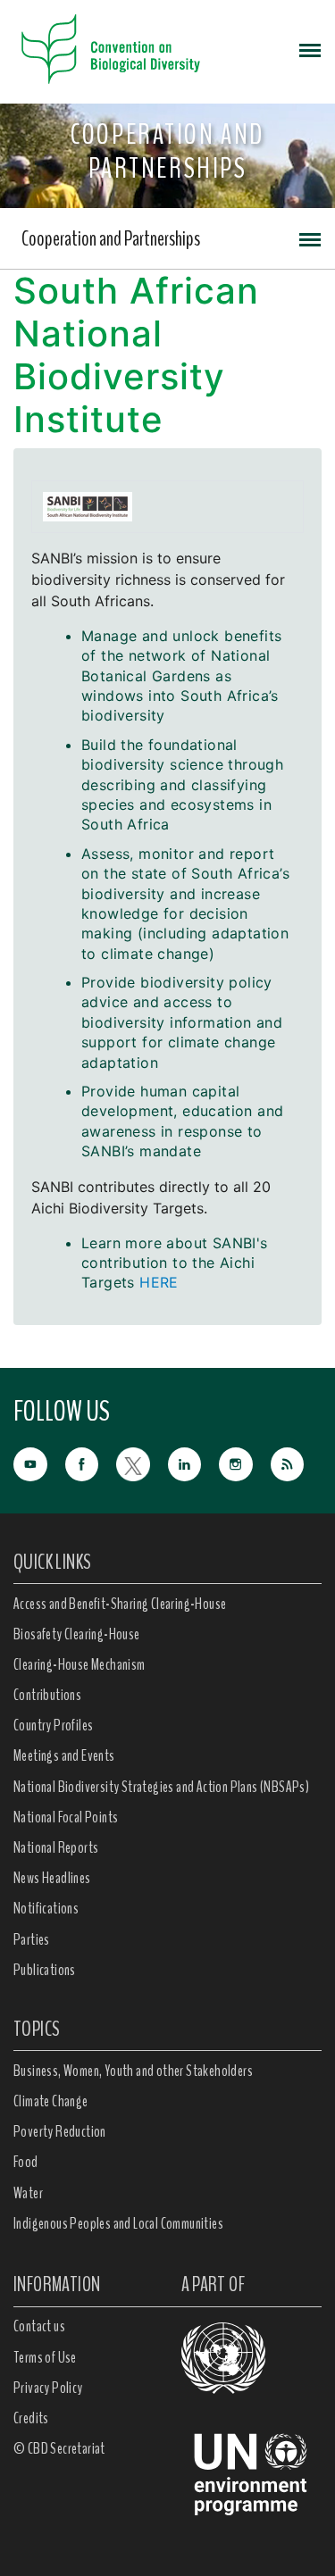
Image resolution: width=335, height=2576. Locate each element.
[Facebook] (91, 1462)
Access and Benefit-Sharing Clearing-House (120, 1604)
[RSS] (297, 1464)
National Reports (56, 1847)
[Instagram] (245, 1462)
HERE (159, 1282)
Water (28, 2193)
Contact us (39, 2326)
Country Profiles (53, 1725)
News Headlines (52, 1878)
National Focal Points (66, 1817)
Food (26, 2162)
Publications (45, 1970)
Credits (31, 2418)
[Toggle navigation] (310, 49)
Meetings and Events (64, 1755)
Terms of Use (45, 2357)
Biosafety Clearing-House (77, 1634)
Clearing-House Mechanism (80, 1664)
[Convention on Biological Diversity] (111, 49)
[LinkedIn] (194, 1462)
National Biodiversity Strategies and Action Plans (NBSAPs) (161, 1787)
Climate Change (51, 2101)
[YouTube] (39, 1462)
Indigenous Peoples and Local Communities (118, 2223)
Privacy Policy (48, 2388)
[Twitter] (142, 1462)
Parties (32, 1939)
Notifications (46, 1908)
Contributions (47, 1695)
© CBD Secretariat (59, 2448)
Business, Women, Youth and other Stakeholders (133, 2071)
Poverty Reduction (60, 2131)
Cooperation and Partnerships (111, 238)
